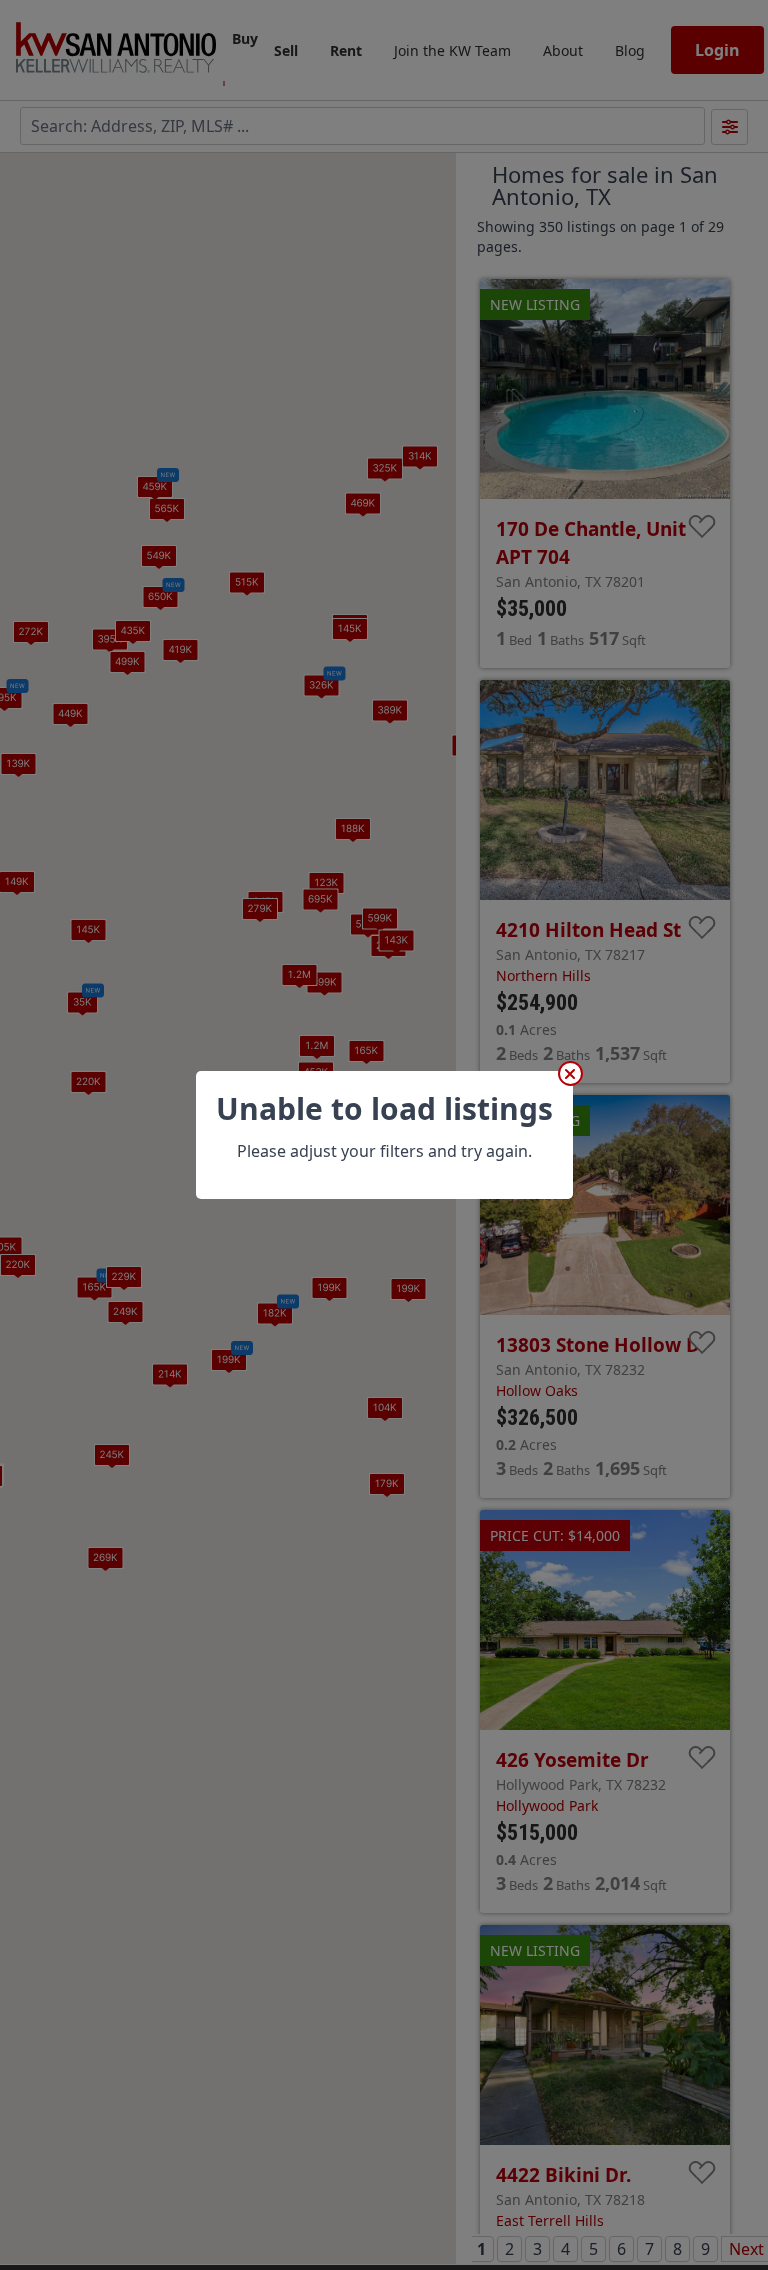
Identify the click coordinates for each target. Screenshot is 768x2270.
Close (570, 1073)
